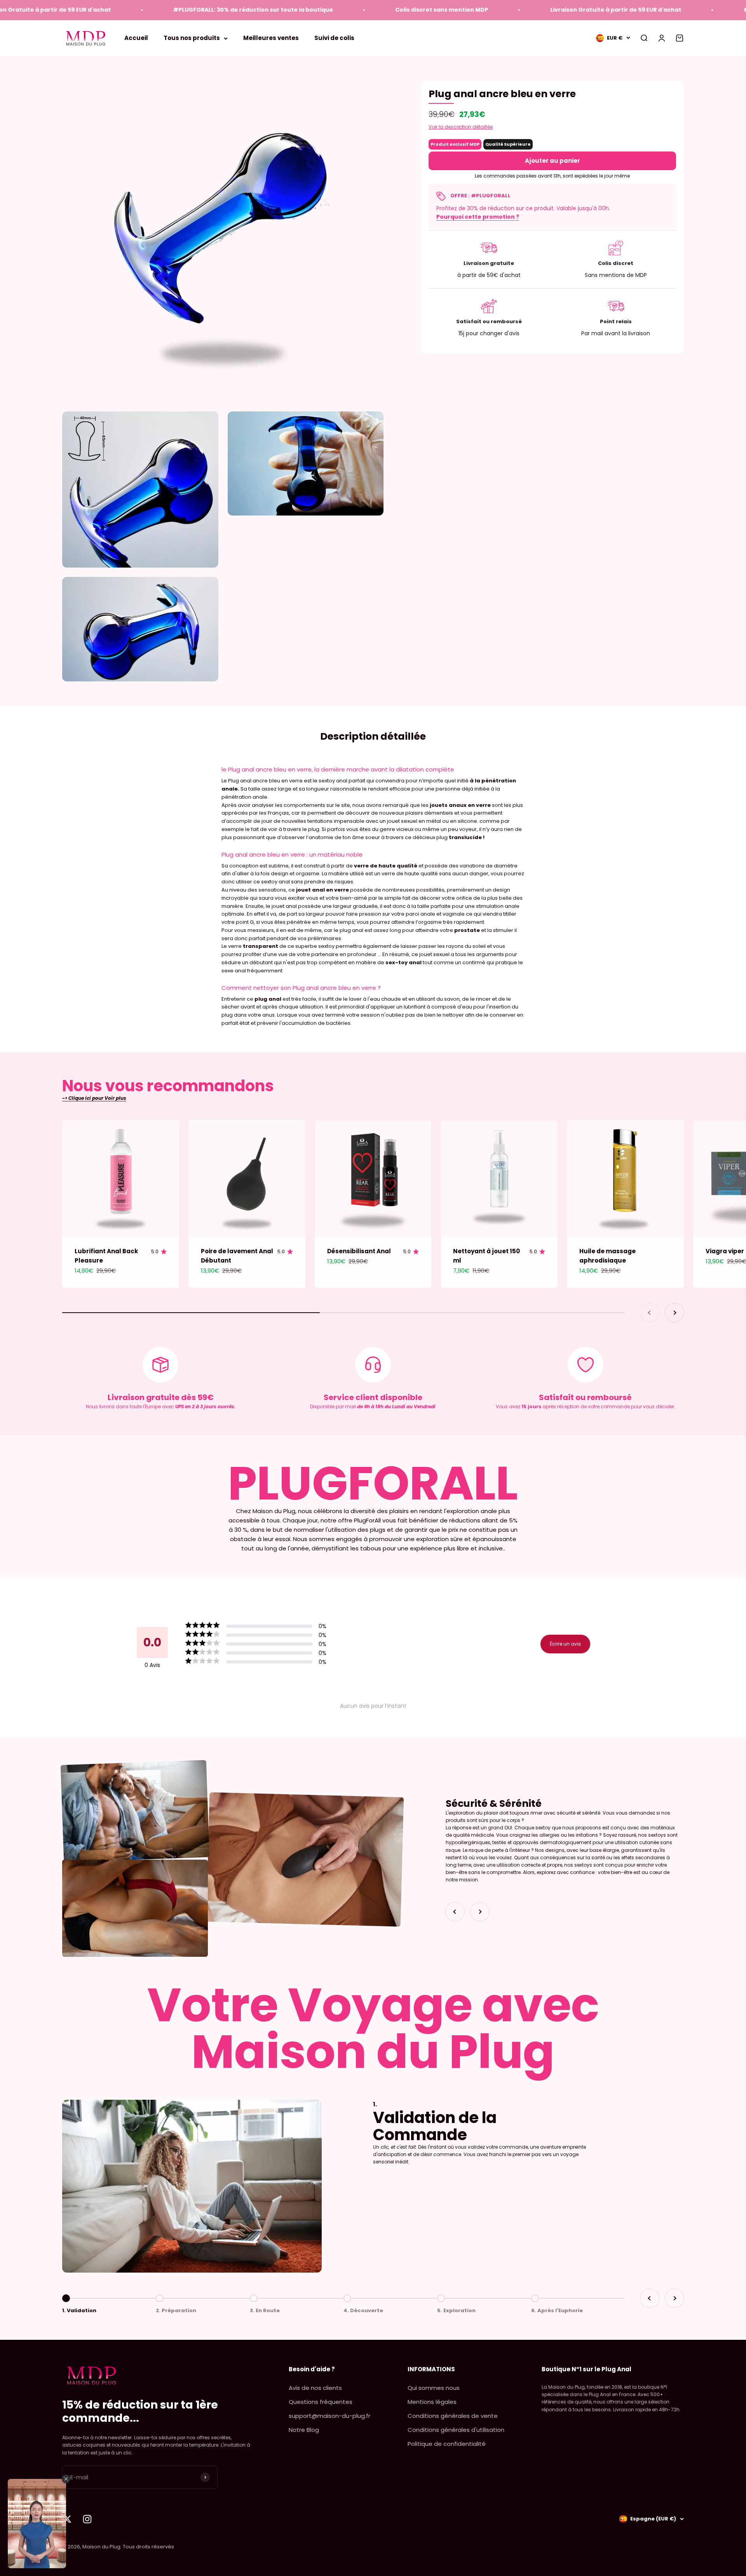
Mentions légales (432, 2402)
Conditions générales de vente (453, 2416)
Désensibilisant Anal (359, 1251)
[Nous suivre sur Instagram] (87, 2519)
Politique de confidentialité (447, 2444)
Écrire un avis (565, 1644)
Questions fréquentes (321, 2402)
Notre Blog (304, 2430)
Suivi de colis (334, 38)
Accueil (136, 38)
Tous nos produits (192, 38)
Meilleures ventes (271, 38)
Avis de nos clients (315, 2388)
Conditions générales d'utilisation (456, 2430)
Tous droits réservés (148, 2547)
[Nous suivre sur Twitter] (67, 2519)
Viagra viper (725, 1251)
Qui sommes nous (434, 2388)
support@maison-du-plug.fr (329, 2416)
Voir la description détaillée (461, 127)
